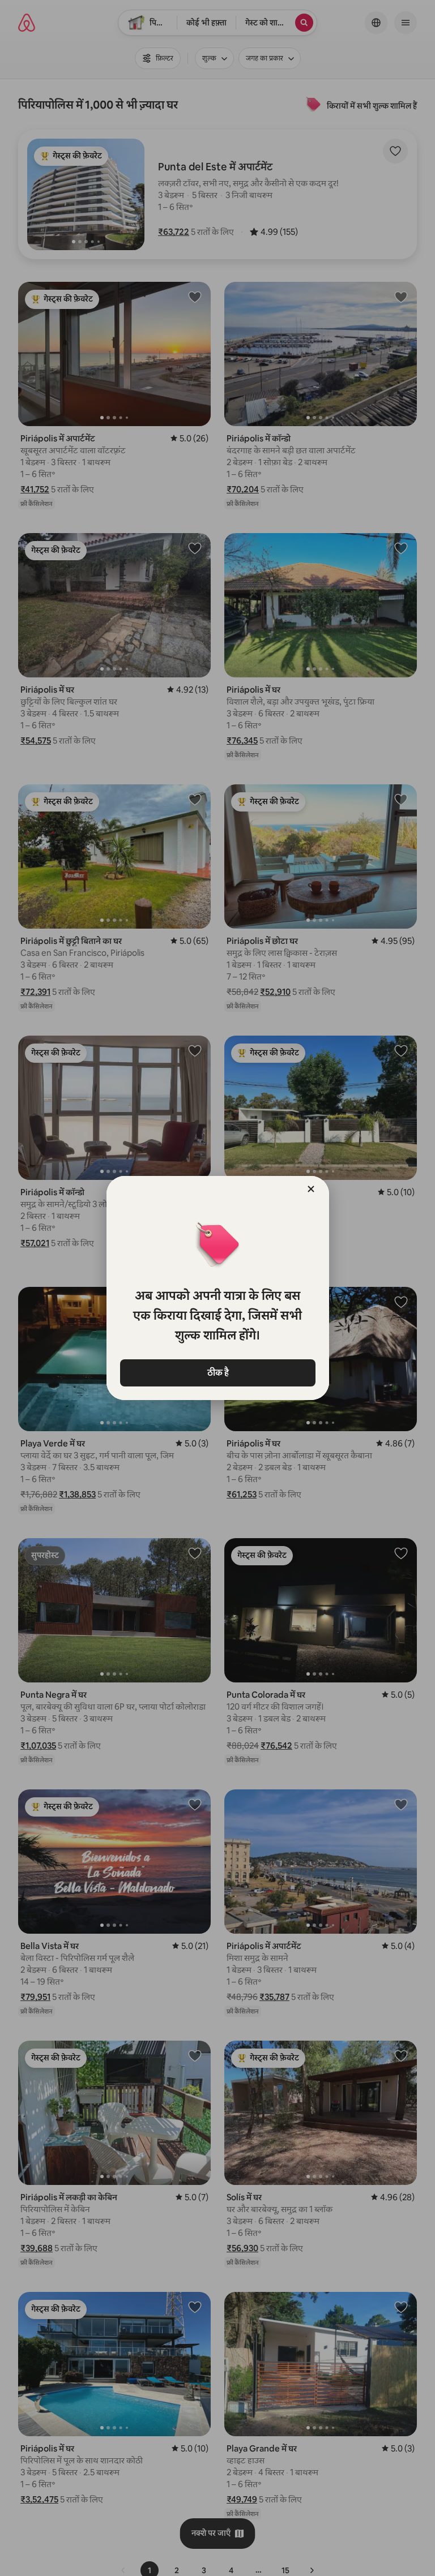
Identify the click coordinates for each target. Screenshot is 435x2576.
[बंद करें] (311, 1189)
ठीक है (217, 1373)
